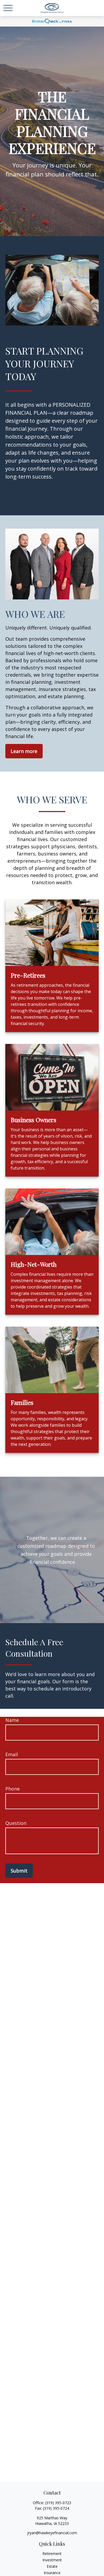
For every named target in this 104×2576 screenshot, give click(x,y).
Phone (13, 1789)
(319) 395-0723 (58, 2503)
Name (12, 1720)
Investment (52, 2560)
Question (16, 1823)
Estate (52, 2566)
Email (12, 1754)
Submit (19, 1871)
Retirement (52, 2554)
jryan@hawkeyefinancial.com (52, 2533)
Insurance (52, 2573)
